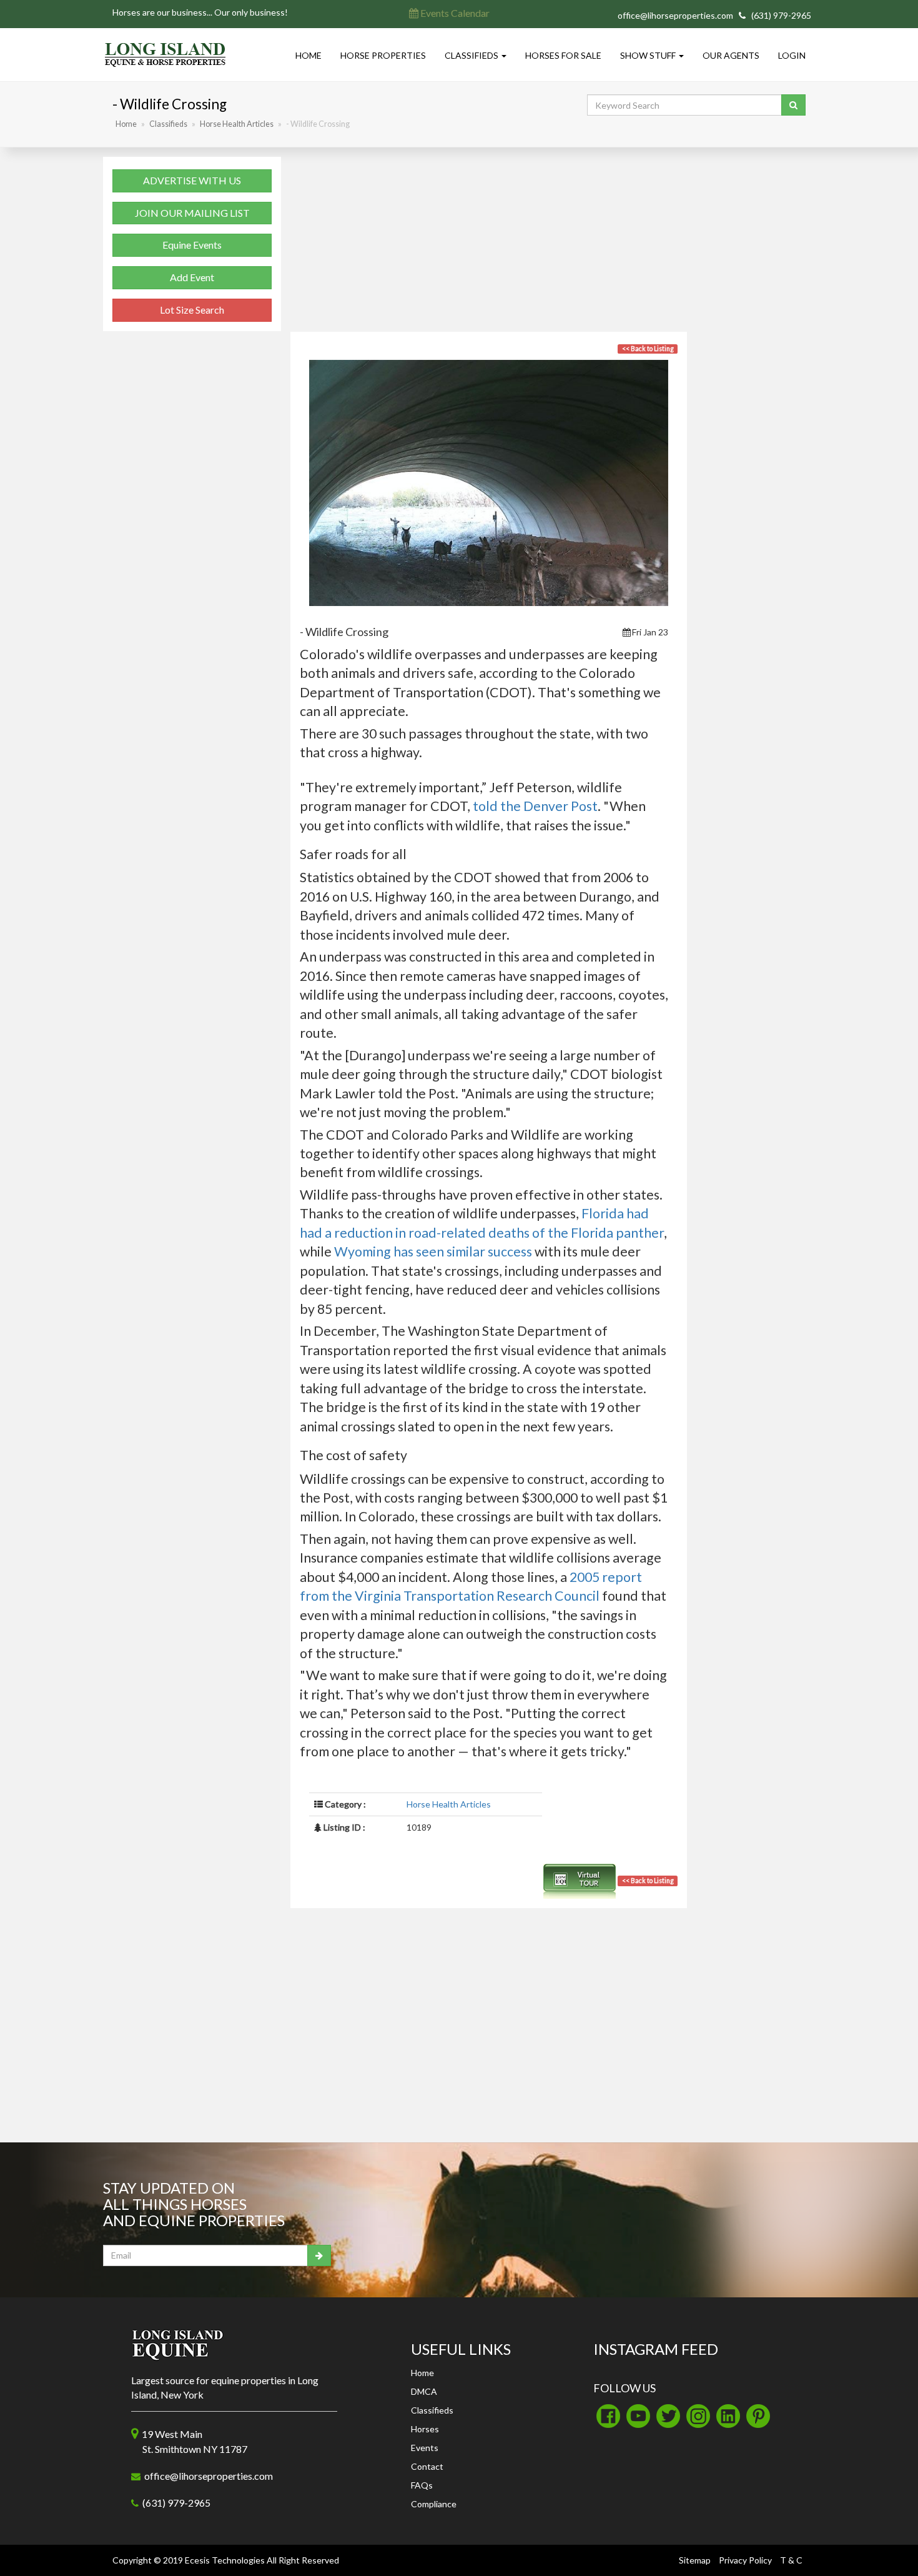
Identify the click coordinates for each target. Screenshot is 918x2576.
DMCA (424, 2391)
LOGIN (792, 55)
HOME (308, 55)
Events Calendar (454, 13)
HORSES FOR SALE (563, 55)
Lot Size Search (192, 310)
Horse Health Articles (237, 124)
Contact (427, 2466)
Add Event (192, 277)
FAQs (422, 2485)
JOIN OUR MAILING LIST (192, 213)
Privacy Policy (745, 2560)
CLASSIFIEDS (472, 55)
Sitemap (695, 2560)
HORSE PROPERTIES (383, 55)
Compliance (434, 2504)
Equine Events (192, 245)
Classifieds (168, 124)
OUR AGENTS (731, 55)
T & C (791, 2560)
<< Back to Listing (648, 349)
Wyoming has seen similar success (433, 1251)
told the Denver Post (535, 806)
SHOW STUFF (649, 55)
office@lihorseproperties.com (675, 15)
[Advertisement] (489, 244)
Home (126, 124)
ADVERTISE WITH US (192, 180)
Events (425, 2448)
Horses (425, 2429)
